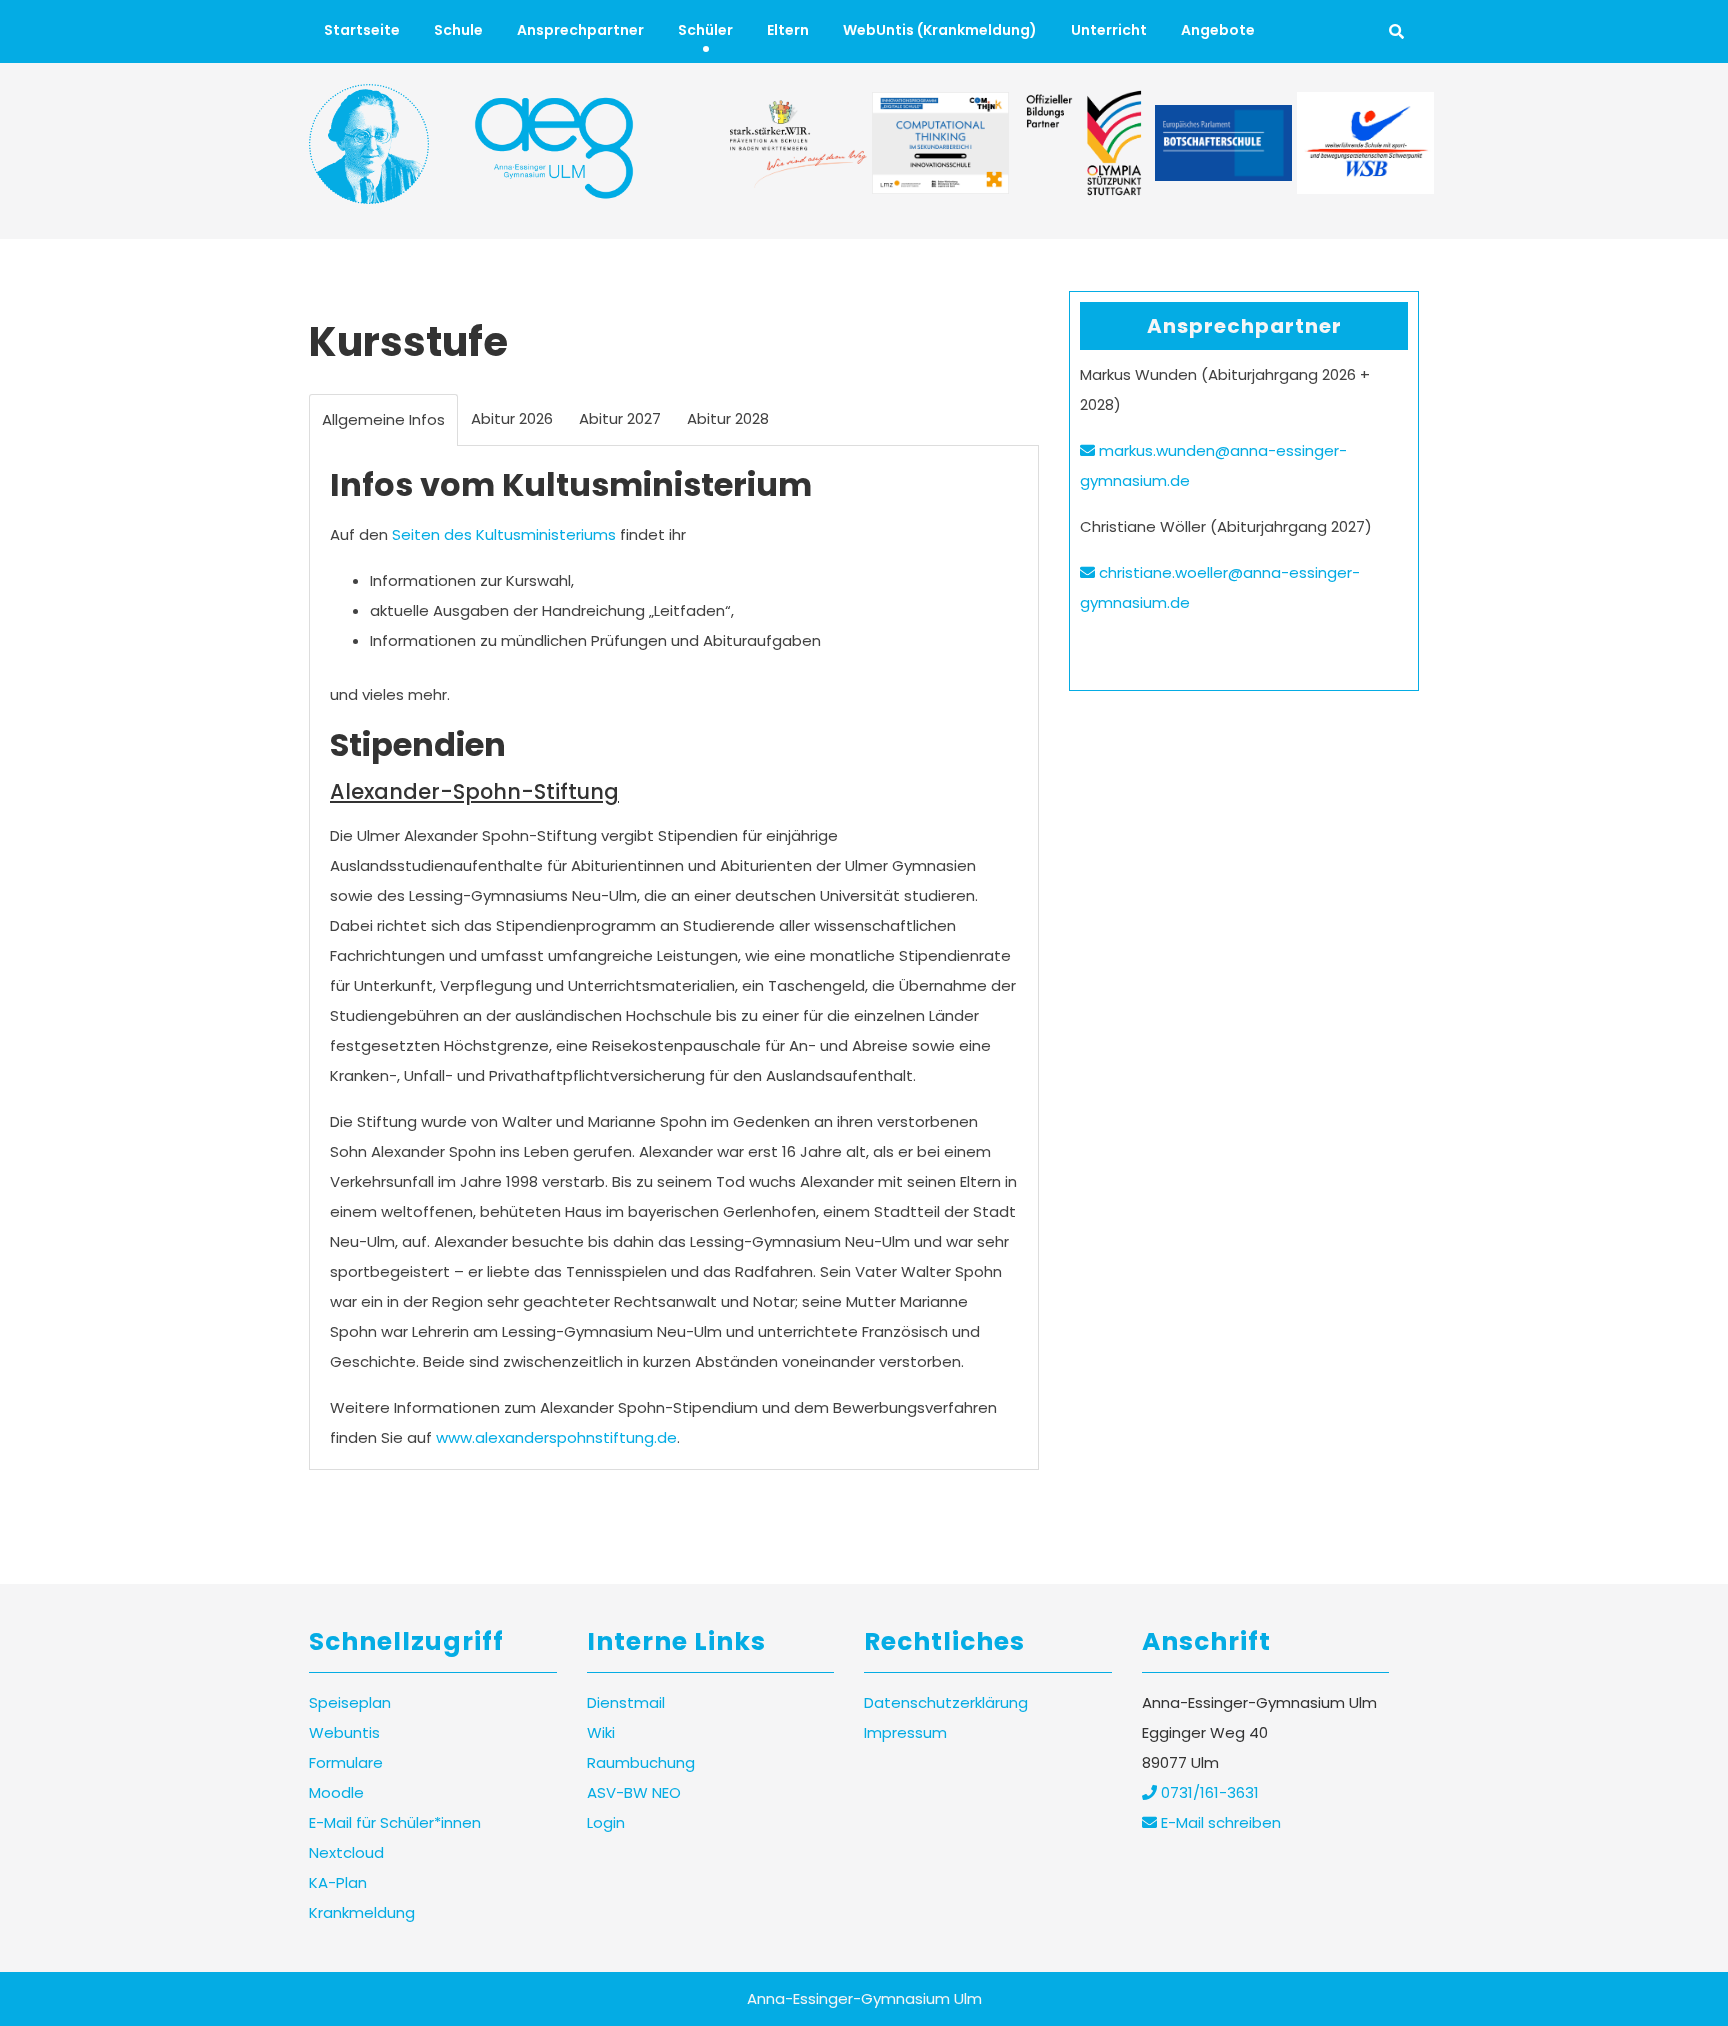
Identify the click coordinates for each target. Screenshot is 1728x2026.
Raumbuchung (641, 1762)
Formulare (346, 1762)
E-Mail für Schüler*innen (395, 1822)
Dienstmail (626, 1702)
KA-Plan (338, 1882)
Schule (458, 30)
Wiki (601, 1732)
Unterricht (1109, 30)
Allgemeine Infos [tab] (383, 419)
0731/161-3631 (1208, 1792)
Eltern (788, 30)
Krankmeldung (362, 1912)
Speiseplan (350, 1702)
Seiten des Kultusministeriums (504, 534)
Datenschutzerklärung (946, 1702)
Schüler (705, 30)
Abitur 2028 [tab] (728, 418)
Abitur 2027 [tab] (620, 418)
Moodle (336, 1792)
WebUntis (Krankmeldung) (940, 30)
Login (606, 1822)
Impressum (905, 1732)
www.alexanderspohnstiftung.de (556, 1437)
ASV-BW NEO (634, 1792)
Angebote (1218, 30)
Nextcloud (346, 1852)
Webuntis (344, 1732)
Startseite (362, 30)
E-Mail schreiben (1219, 1822)
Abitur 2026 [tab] (512, 418)
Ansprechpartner (580, 30)
